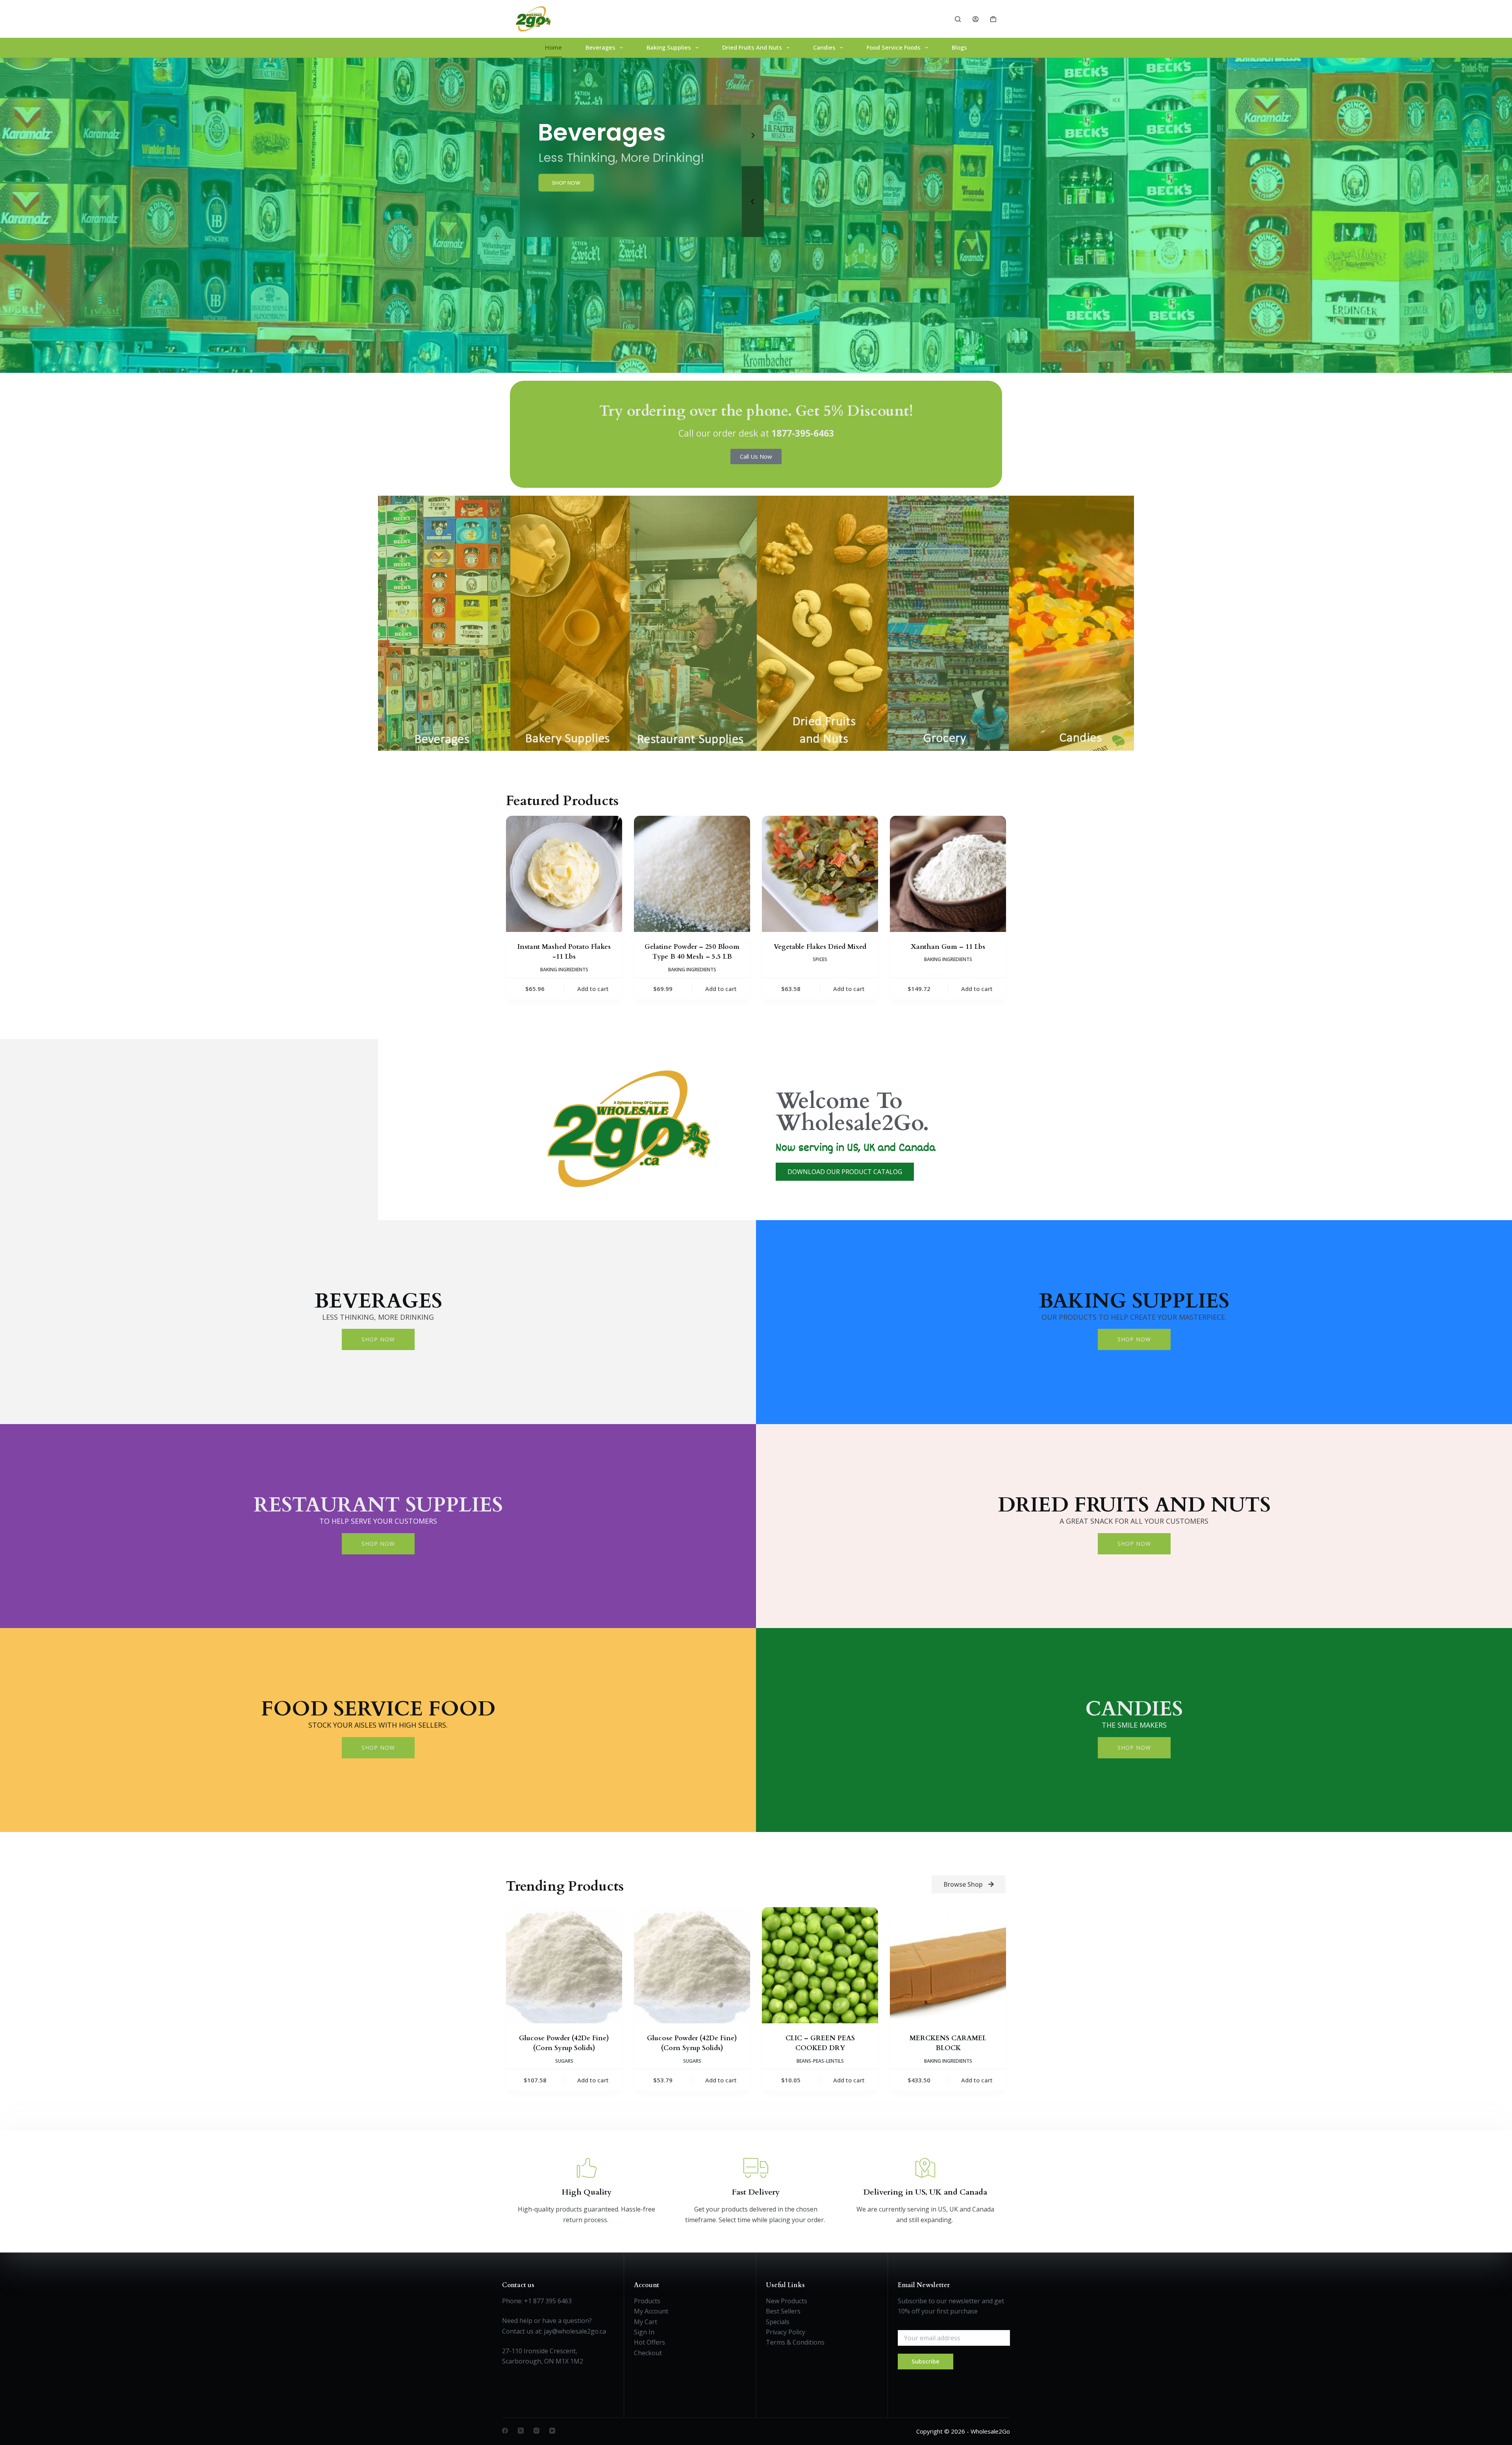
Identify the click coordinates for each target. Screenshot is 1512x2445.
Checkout (648, 2353)
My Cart (646, 2322)
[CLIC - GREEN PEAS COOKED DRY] (820, 1965)
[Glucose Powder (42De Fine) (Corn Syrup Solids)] (564, 1965)
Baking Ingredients (564, 970)
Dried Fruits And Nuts (752, 47)
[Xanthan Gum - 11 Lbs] (948, 874)
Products (647, 2301)
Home (553, 47)
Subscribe (926, 2361)
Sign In (644, 2332)
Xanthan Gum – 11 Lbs (948, 947)
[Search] (958, 19)
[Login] (976, 19)
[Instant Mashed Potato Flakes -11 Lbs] (564, 874)
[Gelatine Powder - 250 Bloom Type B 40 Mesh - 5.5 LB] (692, 874)
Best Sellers (783, 2311)
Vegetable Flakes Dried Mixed (820, 947)
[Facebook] (505, 2431)
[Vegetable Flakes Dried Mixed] (820, 874)
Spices (820, 959)
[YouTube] (552, 2431)
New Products (787, 2301)
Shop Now (378, 1339)
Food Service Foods (894, 47)
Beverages (600, 47)
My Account (651, 2311)
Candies (824, 47)
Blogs (959, 47)
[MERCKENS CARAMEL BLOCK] (948, 1965)
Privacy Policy (786, 2332)
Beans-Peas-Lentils (820, 2061)
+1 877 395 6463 (548, 2301)
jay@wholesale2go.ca (575, 2331)
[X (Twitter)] (521, 2431)
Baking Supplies (669, 47)
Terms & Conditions (795, 2342)
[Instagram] (536, 2431)
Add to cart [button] (593, 989)
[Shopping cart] (993, 19)
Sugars (564, 2061)
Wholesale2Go (990, 2431)
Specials (778, 2322)
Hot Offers (649, 2342)
